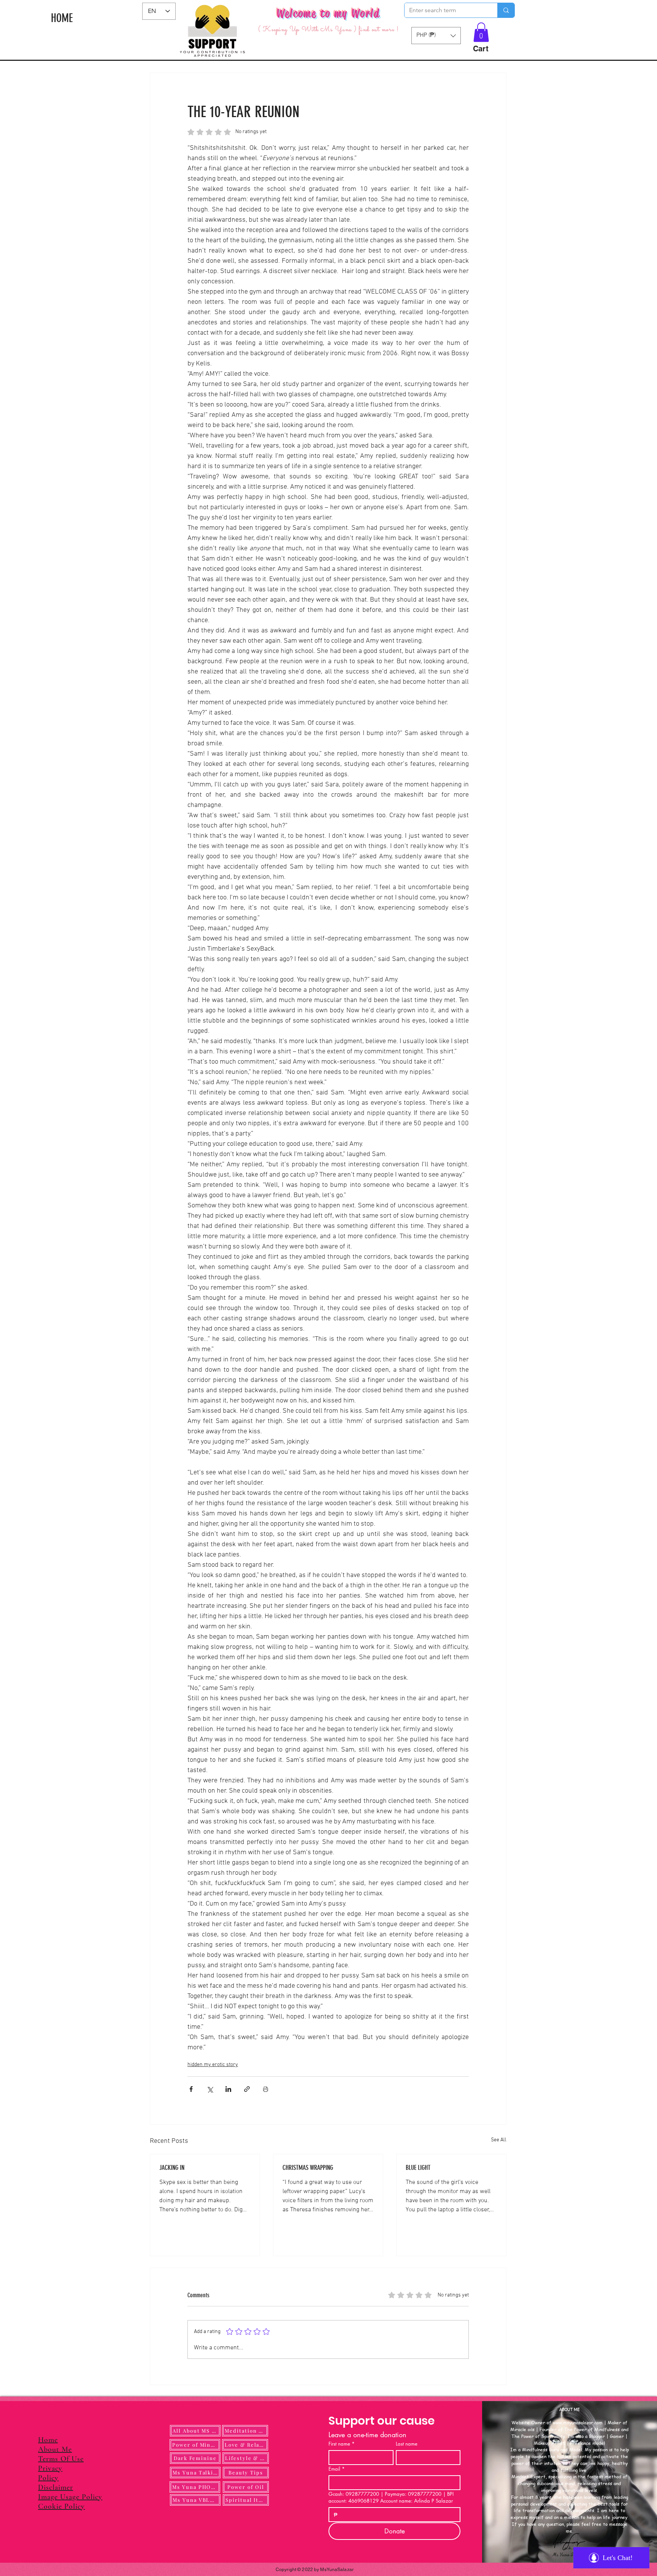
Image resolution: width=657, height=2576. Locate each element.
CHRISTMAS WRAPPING (308, 2168)
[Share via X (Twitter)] (210, 2089)
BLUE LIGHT (418, 2168)
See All (499, 2140)
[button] (481, 32)
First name (342, 2444)
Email (337, 2469)
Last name (407, 2444)
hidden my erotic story (213, 2065)
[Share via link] (247, 2089)
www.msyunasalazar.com (578, 2423)
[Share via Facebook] (191, 2089)
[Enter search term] (506, 10)
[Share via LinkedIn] (228, 2089)
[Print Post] (266, 2089)
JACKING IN (172, 2168)
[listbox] (436, 36)
